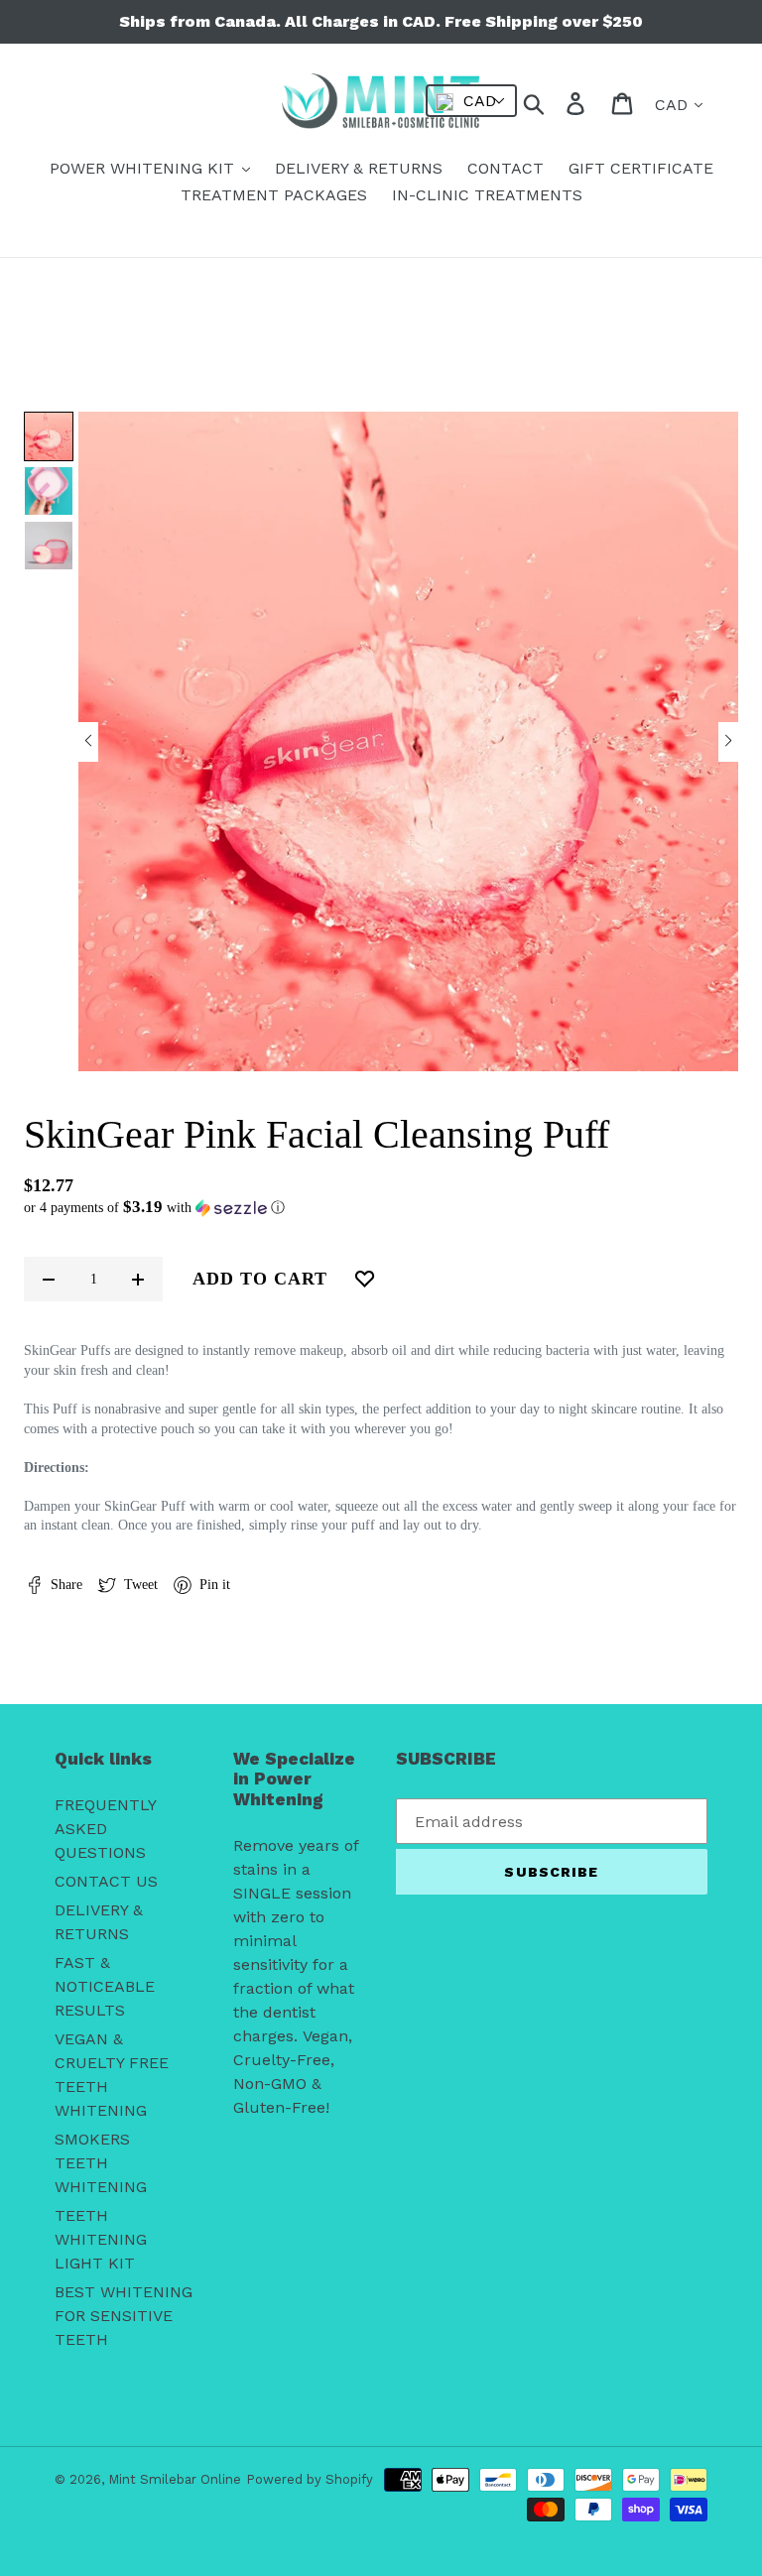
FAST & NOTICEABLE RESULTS (105, 1986)
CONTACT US (106, 1881)
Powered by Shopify (310, 2479)
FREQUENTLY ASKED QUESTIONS (105, 1829)
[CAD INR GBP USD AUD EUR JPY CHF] (471, 101)
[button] (88, 742)
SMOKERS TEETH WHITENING (101, 2163)
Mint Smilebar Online (175, 2479)
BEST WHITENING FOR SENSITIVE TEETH (124, 2316)
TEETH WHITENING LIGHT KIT (101, 2239)
